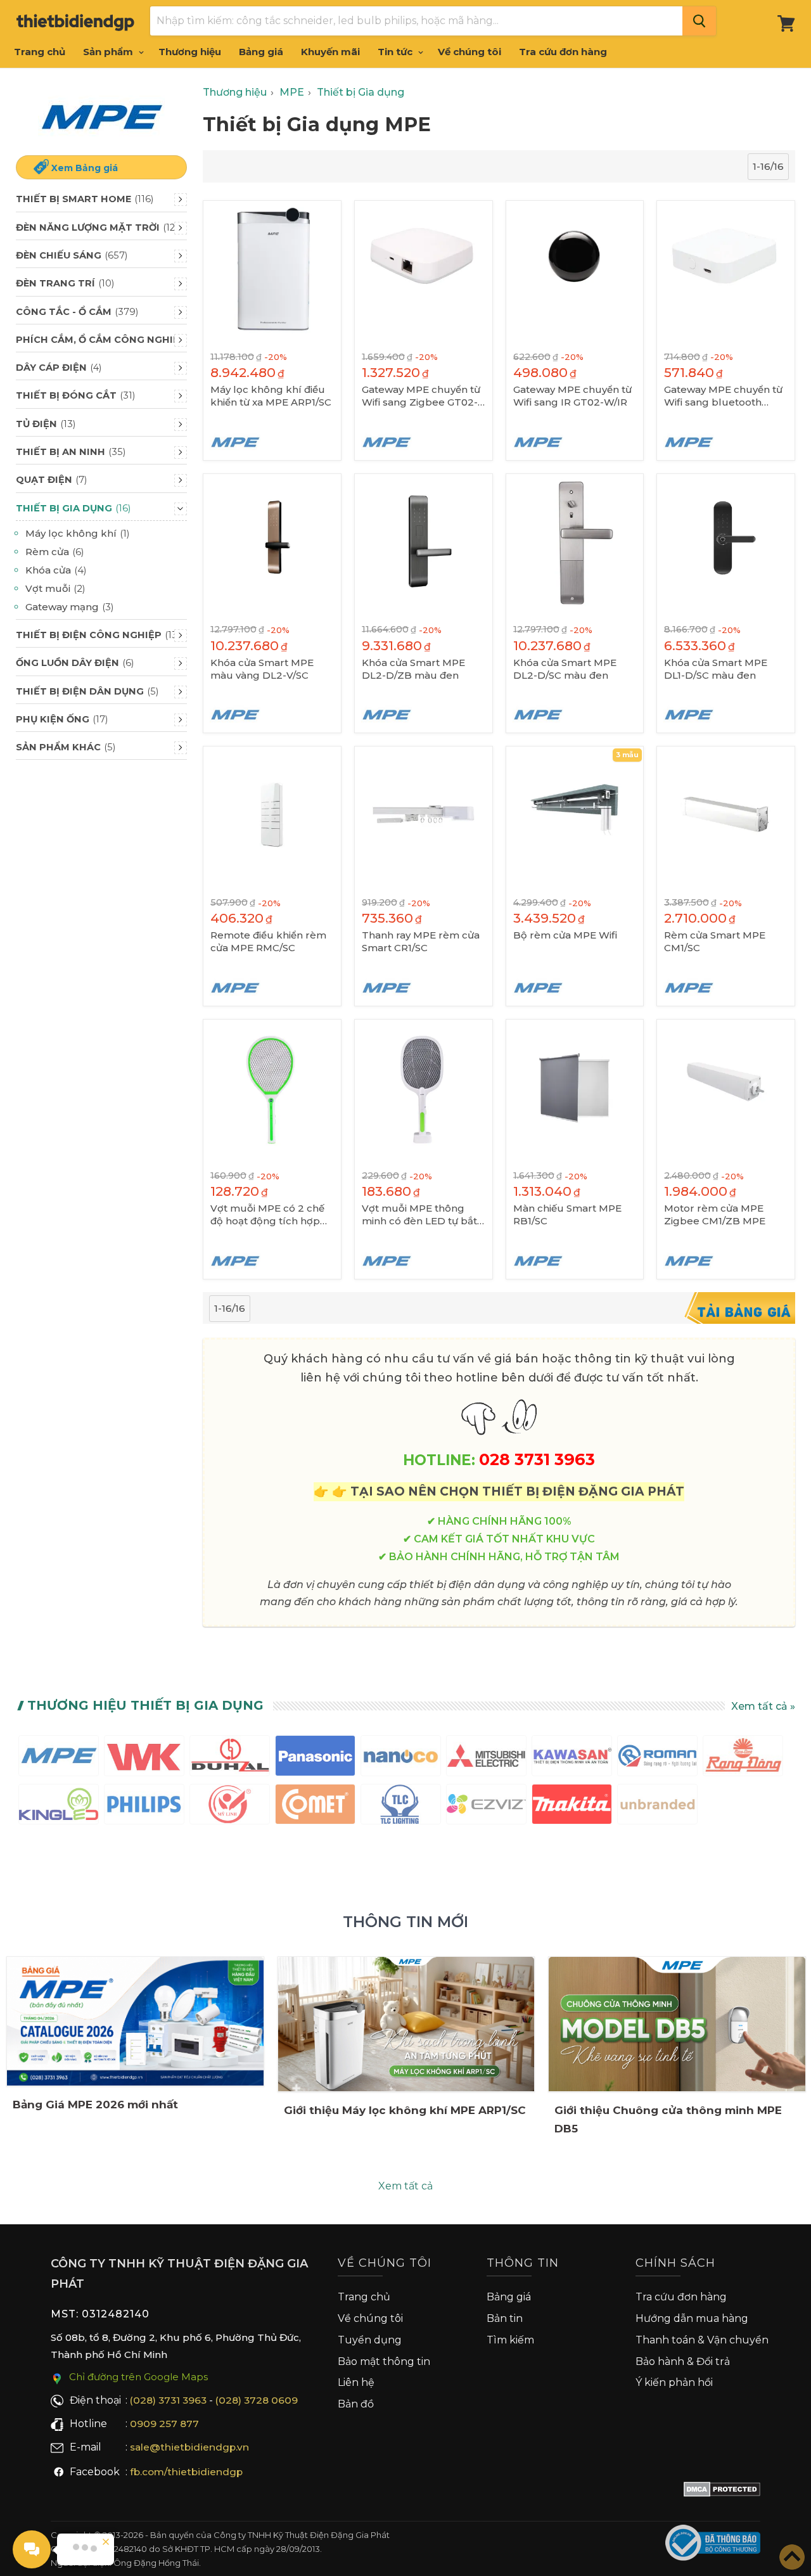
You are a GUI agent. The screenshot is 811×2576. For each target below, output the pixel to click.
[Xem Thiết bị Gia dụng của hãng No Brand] (657, 1807)
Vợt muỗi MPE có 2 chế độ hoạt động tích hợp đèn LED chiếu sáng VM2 (272, 1215)
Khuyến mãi (330, 52)
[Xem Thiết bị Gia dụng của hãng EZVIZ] (486, 1807)
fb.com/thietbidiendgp (186, 2472)
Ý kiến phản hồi (674, 2382)
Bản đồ (356, 2404)
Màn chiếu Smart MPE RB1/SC (567, 1214)
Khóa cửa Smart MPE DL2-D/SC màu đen (565, 669)
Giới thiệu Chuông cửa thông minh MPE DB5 (668, 2119)
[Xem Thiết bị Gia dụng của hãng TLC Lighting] (401, 1807)
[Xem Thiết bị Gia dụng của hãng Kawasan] (572, 1758)
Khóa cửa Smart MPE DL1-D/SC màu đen (716, 669)
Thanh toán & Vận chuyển (702, 2340)
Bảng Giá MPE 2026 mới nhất (95, 2105)
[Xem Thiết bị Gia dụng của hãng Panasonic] (315, 1758)
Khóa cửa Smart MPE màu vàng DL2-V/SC (262, 669)
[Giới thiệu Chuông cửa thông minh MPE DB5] (677, 2024)
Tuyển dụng (370, 2340)
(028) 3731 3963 (168, 2400)
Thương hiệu (190, 52)
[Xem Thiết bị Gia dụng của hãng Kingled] (59, 1807)
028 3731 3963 (537, 1459)
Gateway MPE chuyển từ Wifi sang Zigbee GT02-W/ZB (421, 396)
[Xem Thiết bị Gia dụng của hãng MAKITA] (572, 1807)
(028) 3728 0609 (257, 2400)
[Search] (699, 21)
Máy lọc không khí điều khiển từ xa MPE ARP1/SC (271, 396)
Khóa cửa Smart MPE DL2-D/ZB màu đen (413, 669)
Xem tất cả (405, 2186)
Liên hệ (356, 2382)
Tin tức (396, 52)
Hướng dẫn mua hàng (692, 2318)
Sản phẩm (109, 52)
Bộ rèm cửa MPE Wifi (565, 935)
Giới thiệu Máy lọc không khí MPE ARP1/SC (405, 2110)
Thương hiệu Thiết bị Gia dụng (145, 1705)
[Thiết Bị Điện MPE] (101, 117)
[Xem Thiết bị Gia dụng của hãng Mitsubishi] (486, 1758)
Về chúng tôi (469, 52)
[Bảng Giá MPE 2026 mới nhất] (135, 2021)
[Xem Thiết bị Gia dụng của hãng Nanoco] (401, 1758)
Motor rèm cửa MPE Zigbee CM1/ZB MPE (715, 1214)
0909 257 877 (164, 2424)
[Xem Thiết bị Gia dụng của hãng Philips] (144, 1807)
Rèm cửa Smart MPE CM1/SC (715, 941)
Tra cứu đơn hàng (563, 52)
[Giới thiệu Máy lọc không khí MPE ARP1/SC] (406, 2024)
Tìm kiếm (510, 2340)
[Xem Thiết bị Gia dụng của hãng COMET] (315, 1807)
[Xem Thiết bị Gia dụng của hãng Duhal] (230, 1758)
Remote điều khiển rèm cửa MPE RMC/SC (268, 941)
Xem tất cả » (763, 1706)
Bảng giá (261, 52)
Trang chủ (40, 52)
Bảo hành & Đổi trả (683, 2361)
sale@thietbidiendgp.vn (189, 2447)
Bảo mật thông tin (384, 2361)
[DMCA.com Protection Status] (722, 2492)
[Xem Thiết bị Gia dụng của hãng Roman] (657, 1758)
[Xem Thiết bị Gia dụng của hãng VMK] (144, 1758)
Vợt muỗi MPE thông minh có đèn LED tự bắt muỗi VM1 (419, 1215)
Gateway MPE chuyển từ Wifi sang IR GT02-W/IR (572, 396)
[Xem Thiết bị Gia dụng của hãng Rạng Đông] (743, 1758)
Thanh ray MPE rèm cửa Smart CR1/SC (421, 941)
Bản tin (505, 2318)
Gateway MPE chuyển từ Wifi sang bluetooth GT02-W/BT (723, 396)
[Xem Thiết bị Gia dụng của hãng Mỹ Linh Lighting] (230, 1807)
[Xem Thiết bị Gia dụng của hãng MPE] (59, 1758)
